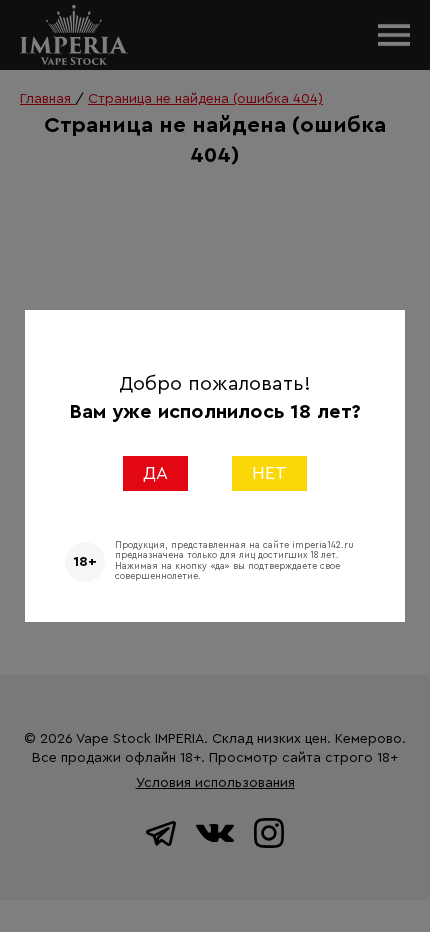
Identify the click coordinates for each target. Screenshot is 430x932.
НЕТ (269, 473)
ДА (155, 473)
